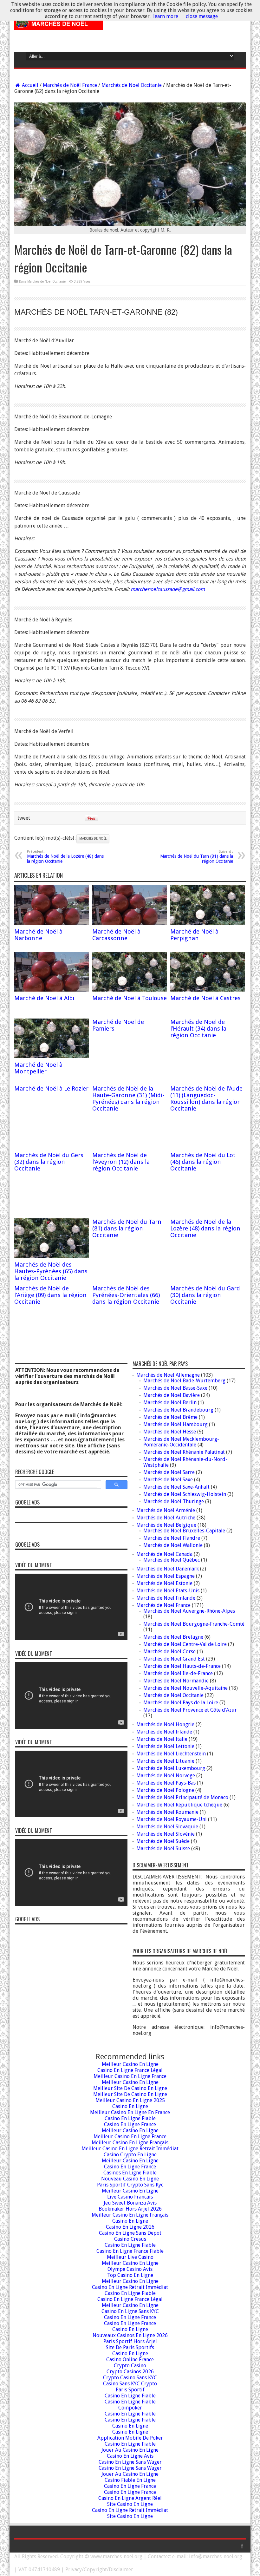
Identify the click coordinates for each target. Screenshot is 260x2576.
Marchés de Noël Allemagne (168, 1375)
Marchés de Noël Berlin (170, 1403)
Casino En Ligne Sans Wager (130, 2462)
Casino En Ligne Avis (130, 2456)
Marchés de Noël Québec (172, 1560)
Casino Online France (130, 2360)
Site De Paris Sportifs (130, 2347)
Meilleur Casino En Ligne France (130, 2076)
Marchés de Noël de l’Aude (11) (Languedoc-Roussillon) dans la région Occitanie (206, 1098)
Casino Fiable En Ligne (130, 2480)
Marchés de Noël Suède (163, 1841)
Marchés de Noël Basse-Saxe (175, 1388)
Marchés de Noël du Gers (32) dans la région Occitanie (49, 1162)
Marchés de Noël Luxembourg (171, 1768)
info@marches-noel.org (216, 2556)
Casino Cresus (130, 2239)
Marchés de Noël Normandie (176, 1681)
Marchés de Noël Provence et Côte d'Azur (190, 1710)
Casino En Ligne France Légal (130, 2070)
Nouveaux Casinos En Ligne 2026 (130, 2335)
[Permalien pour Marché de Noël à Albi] (52, 990)
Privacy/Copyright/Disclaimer (99, 2569)
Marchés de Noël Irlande (164, 1732)
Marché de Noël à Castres (205, 998)
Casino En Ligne (130, 2106)
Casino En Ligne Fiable (130, 2118)
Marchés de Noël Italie (162, 1739)
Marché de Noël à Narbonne (38, 935)
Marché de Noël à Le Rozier (51, 1088)
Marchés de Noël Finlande (166, 1598)
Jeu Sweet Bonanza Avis (130, 2203)
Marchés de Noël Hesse (170, 1432)
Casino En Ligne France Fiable (130, 2251)
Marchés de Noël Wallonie (173, 1545)
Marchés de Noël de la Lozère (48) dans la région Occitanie (65, 857)
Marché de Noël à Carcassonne (116, 935)
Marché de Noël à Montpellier (38, 1068)
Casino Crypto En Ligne (130, 2155)
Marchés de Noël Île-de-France (178, 1673)
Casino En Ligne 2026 (130, 2227)
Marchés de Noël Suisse (163, 1848)
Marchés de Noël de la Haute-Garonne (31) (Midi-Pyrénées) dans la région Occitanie (128, 1098)
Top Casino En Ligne (130, 2275)
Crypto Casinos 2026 (130, 2372)
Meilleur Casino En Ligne (130, 2064)
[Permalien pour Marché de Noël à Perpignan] (208, 923)
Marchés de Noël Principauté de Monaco (182, 1797)
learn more (166, 16)
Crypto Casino (130, 2366)
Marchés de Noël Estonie (164, 1583)
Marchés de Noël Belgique (166, 1525)
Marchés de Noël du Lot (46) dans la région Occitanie (203, 1162)
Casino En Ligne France (130, 2124)
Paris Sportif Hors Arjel (130, 2341)
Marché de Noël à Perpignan (194, 935)
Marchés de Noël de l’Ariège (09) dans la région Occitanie (50, 1295)
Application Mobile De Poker (130, 2438)
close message (202, 16)
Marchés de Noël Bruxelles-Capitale (184, 1531)
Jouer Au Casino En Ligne (130, 2450)
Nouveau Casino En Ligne (130, 2179)
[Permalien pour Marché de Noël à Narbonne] (52, 923)
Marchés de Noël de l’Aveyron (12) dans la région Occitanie (121, 1162)
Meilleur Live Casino (130, 2257)
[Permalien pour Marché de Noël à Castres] (208, 990)
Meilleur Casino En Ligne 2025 (130, 2100)
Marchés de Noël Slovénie (166, 1834)
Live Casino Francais (130, 2197)
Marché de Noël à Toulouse (130, 998)
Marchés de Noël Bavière (172, 1395)
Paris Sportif (130, 2390)
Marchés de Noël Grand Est (174, 1659)
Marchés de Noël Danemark (168, 1569)
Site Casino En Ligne (130, 2504)
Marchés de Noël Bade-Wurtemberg (184, 1381)
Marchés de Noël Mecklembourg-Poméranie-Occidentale (181, 1442)
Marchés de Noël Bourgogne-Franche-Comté (194, 1624)
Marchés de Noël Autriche (166, 1518)
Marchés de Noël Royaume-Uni (172, 1819)
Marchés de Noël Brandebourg (178, 1410)
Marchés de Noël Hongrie (165, 1724)
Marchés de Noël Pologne (165, 1790)
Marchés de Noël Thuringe (174, 1501)
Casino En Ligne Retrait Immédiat (130, 2287)
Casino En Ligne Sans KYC (130, 2311)
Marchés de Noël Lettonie (165, 1746)
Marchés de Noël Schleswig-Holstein (185, 1494)
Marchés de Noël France (70, 85)
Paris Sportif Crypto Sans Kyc (130, 2185)
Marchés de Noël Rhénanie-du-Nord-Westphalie (185, 1462)
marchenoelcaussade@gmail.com (168, 589)
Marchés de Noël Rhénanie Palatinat (184, 1452)
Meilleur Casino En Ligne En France (130, 2112)
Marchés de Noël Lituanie (165, 1761)
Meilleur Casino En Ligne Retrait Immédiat (130, 2149)
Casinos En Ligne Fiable (130, 2173)
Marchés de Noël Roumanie (167, 1812)
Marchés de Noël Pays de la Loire (181, 1703)
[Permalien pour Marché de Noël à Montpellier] (52, 1056)
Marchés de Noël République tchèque (179, 1805)
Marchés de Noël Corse (169, 1652)
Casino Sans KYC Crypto (130, 2384)
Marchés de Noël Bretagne (173, 1637)
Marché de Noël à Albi (44, 998)
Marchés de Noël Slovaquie (167, 1827)
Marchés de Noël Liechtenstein (171, 1754)
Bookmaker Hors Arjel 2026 (130, 2209)
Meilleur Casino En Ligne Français (130, 2143)
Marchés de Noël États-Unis (168, 1591)
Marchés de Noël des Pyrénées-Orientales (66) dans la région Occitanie (126, 1295)
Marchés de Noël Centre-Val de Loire (185, 1644)
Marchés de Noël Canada (164, 1554)
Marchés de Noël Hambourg (175, 1424)
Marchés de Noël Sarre (169, 1472)
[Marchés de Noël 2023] (59, 25)
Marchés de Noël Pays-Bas (166, 1783)
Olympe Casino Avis (130, 2269)
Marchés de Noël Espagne (166, 1576)
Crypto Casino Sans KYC (130, 2378)
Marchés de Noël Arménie (166, 1510)
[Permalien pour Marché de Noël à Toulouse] (130, 990)
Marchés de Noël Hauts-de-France (182, 1666)
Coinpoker (130, 2408)
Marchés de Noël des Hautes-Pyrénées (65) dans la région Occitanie (51, 1271)
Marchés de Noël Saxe (168, 1480)
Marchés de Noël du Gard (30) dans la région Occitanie (205, 1295)
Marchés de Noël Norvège (166, 1776)
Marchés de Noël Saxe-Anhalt (176, 1487)
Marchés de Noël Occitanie (132, 85)
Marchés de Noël (93, 839)
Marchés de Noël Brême (170, 1417)
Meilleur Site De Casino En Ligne (130, 2088)
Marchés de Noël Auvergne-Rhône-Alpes (189, 1611)
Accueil (29, 85)
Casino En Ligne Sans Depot (130, 2233)
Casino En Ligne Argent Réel (130, 2498)
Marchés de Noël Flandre (172, 1538)
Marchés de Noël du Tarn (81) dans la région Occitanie (197, 857)
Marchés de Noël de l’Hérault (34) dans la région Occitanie (198, 1029)
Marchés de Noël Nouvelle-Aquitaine (185, 1688)
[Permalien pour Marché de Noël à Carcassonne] (130, 923)
